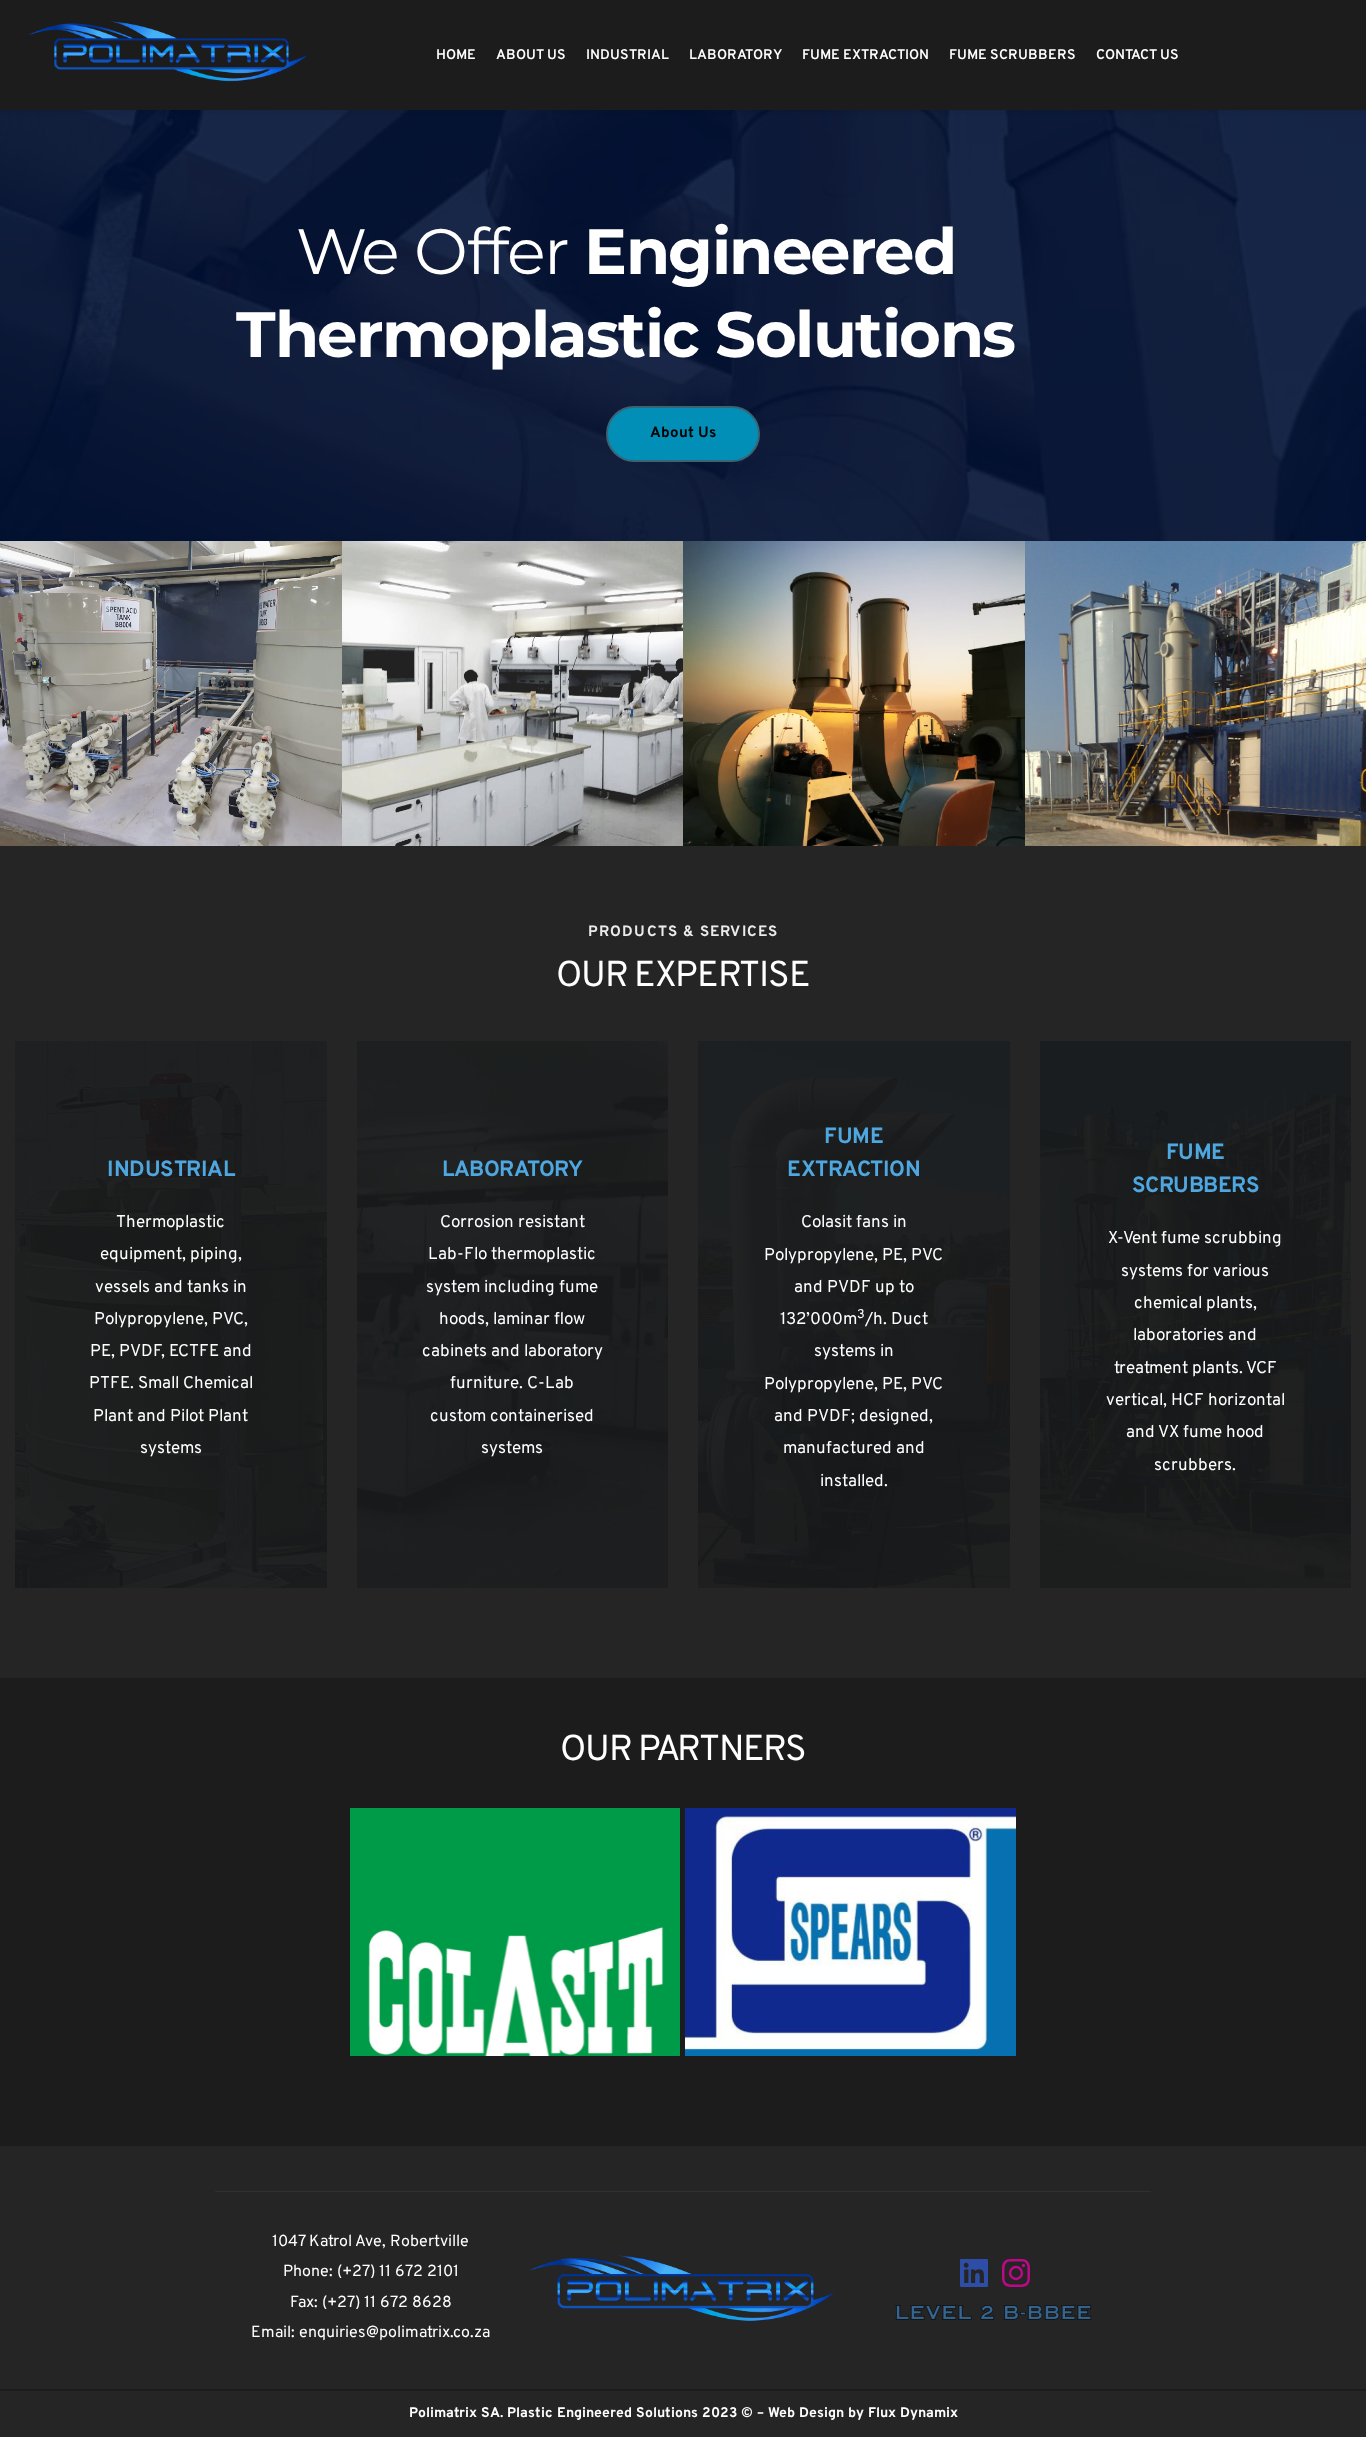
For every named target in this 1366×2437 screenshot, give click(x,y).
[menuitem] (458, 55)
